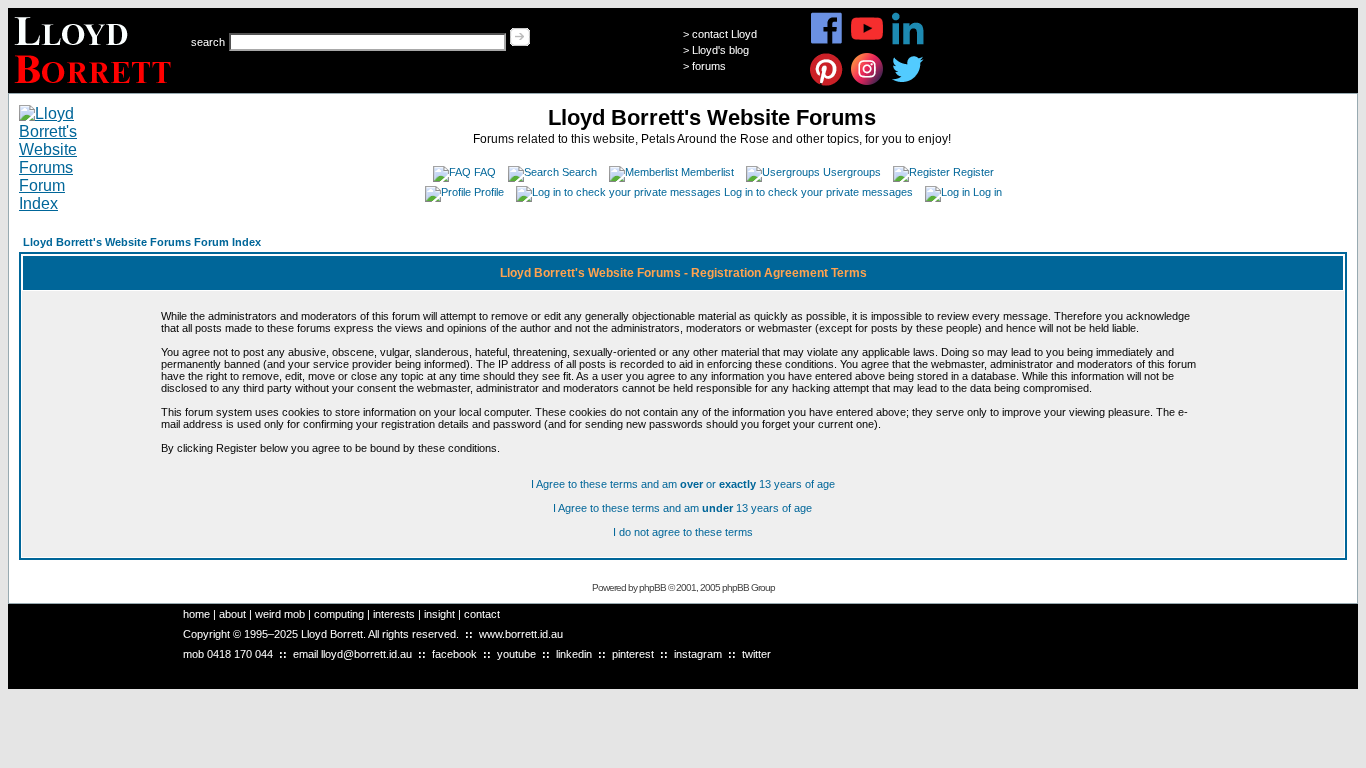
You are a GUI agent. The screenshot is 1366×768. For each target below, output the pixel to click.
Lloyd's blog (720, 50)
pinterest (633, 654)
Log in (987, 192)
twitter (756, 654)
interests (394, 614)
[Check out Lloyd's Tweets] (908, 82)
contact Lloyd (724, 34)
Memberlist (707, 172)
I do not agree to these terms (683, 532)
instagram (698, 654)
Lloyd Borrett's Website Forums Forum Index (142, 242)
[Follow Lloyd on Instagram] (867, 82)
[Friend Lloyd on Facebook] (826, 41)
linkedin (574, 654)
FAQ (485, 172)
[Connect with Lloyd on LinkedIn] (908, 41)
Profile (489, 192)
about (232, 614)
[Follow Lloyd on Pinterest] (826, 82)
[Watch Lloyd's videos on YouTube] (867, 41)
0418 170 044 (240, 654)
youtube (516, 654)
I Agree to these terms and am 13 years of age (682, 508)
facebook (454, 654)
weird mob (280, 614)
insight (439, 614)
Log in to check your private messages (818, 192)
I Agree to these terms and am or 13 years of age (683, 484)
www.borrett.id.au (521, 634)
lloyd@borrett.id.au (366, 654)
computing (339, 614)
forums (709, 66)
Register (973, 172)
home (196, 614)
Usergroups (852, 172)
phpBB (652, 587)
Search (579, 172)
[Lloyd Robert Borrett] (95, 87)
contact (482, 614)
